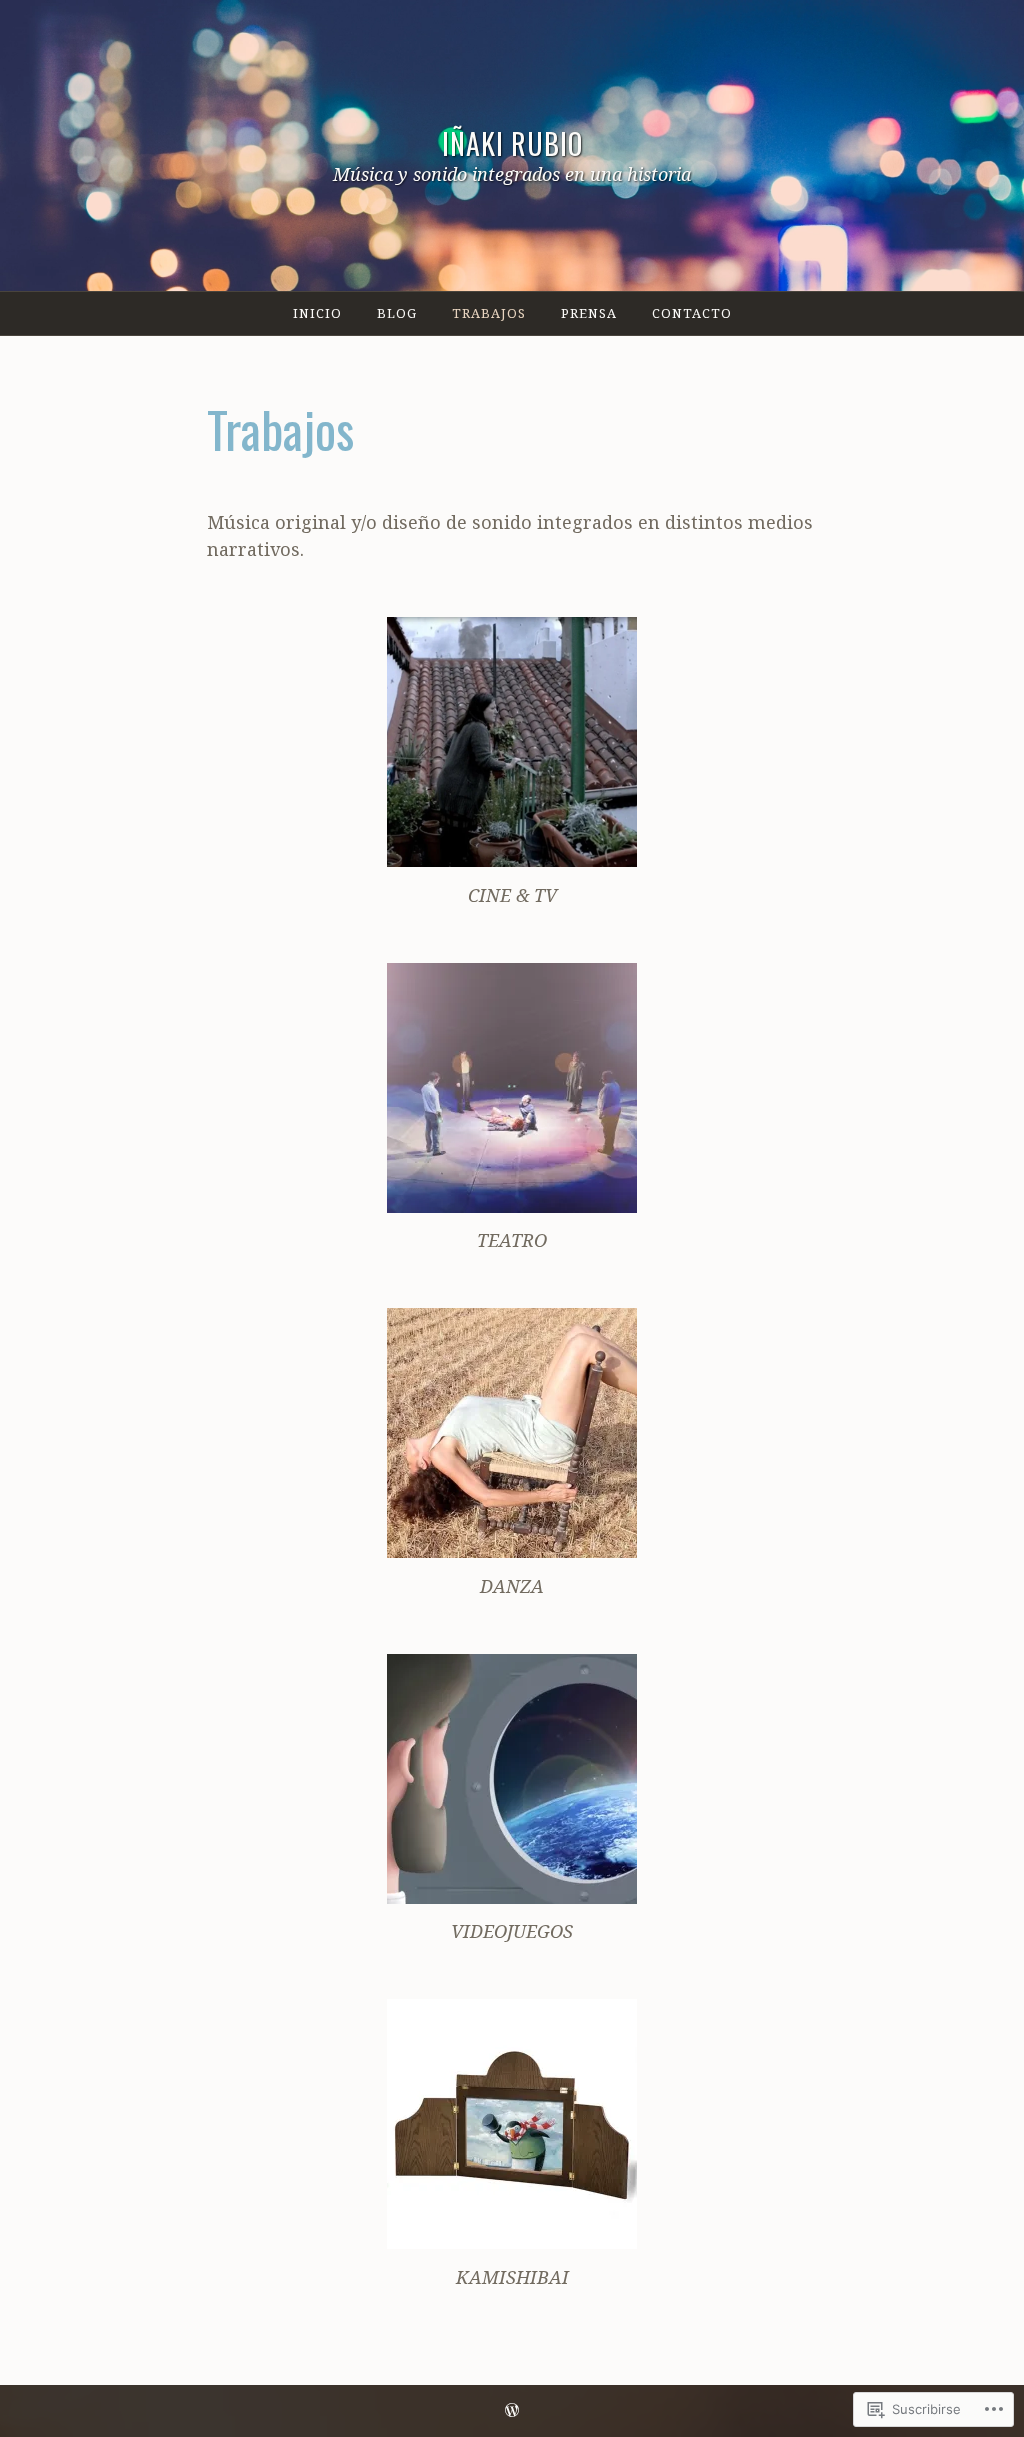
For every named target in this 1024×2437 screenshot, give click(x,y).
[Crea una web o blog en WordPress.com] (512, 2410)
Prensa (589, 313)
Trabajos (489, 313)
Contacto (692, 313)
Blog (397, 313)
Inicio (317, 313)
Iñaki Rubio (512, 143)
